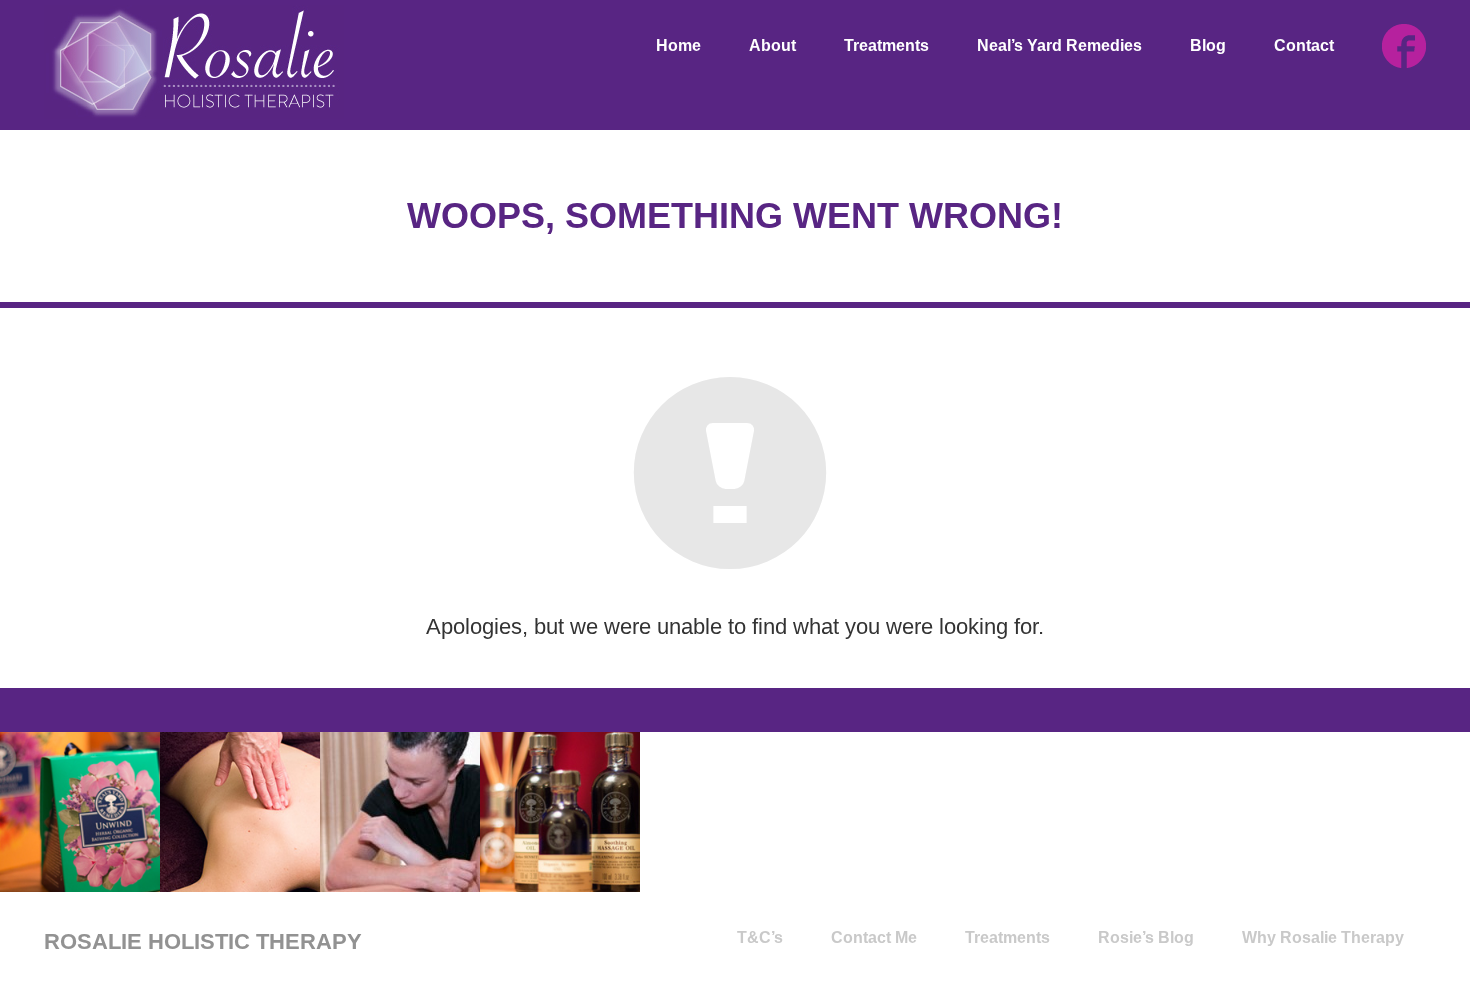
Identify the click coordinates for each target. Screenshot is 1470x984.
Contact (1304, 45)
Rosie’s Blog (1146, 937)
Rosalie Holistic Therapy (203, 941)
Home (678, 45)
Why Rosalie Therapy (1323, 937)
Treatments (886, 45)
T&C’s (760, 937)
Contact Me (874, 937)
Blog (1208, 45)
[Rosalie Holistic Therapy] (194, 62)
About (772, 45)
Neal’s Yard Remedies (1059, 45)
